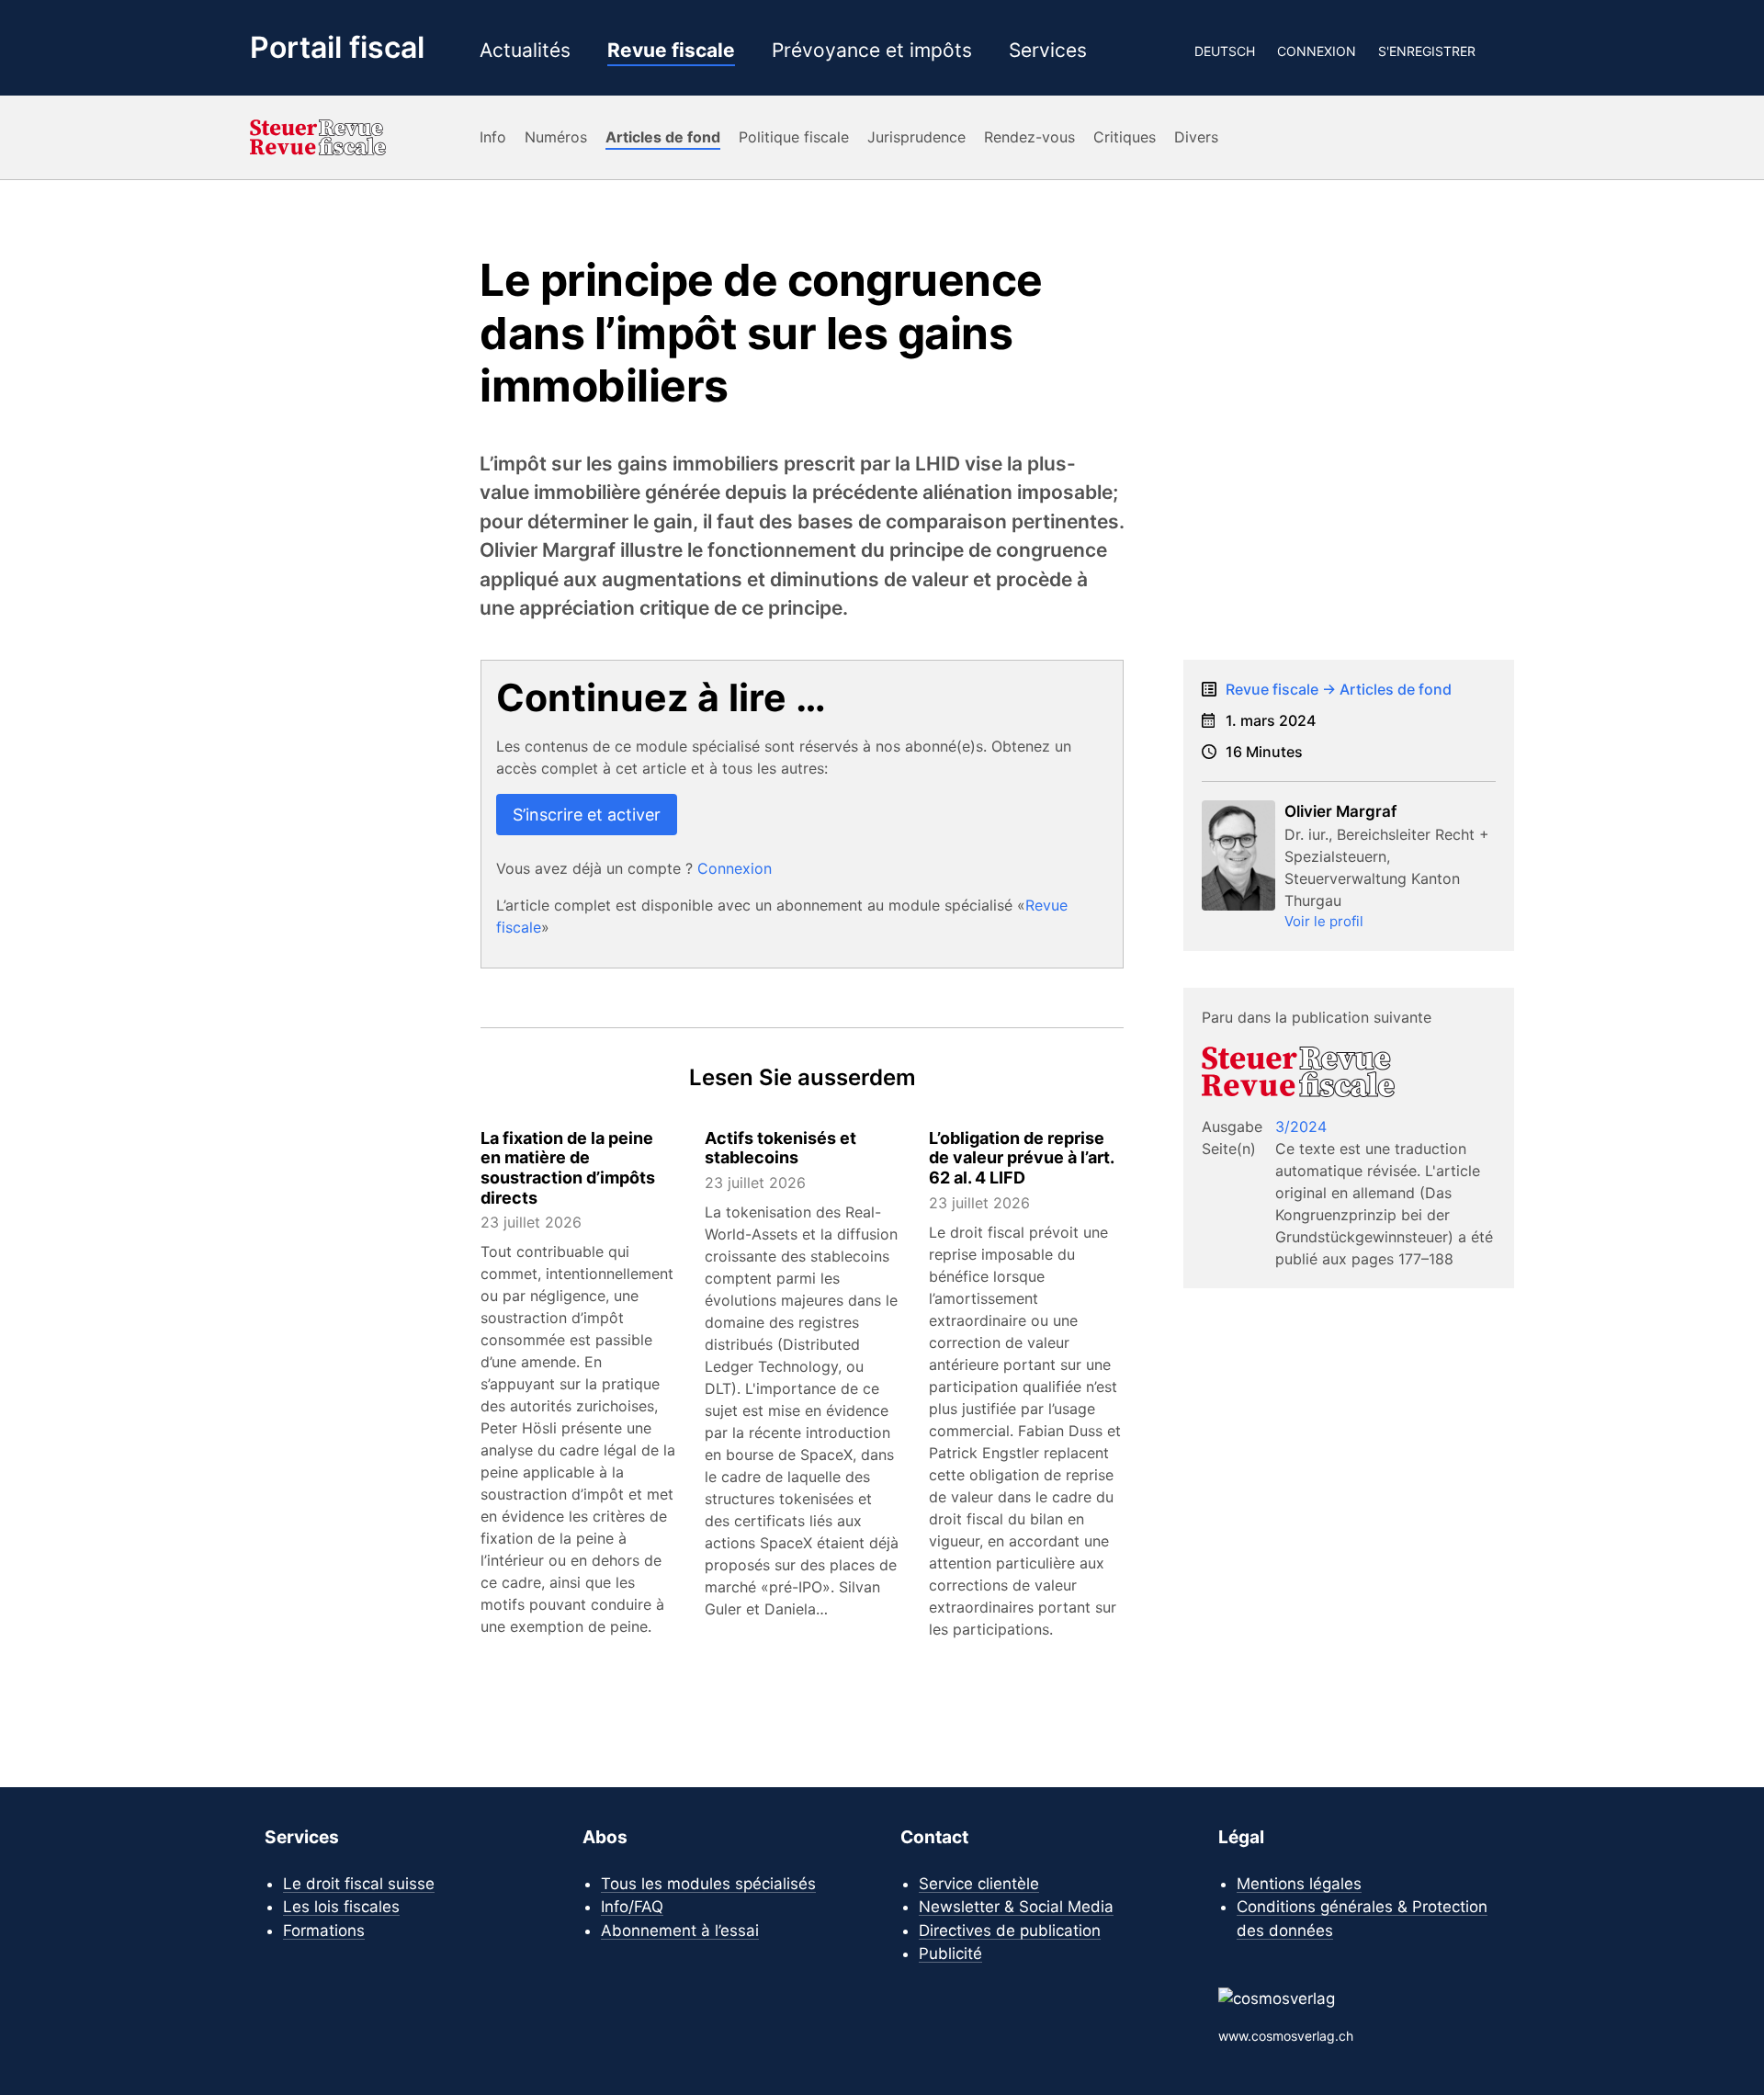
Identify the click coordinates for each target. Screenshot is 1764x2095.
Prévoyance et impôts (872, 51)
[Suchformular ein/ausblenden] (1506, 51)
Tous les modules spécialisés (708, 1884)
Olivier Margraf (1340, 811)
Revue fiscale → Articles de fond (1339, 689)
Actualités (525, 51)
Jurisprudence (916, 137)
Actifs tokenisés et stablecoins (780, 1148)
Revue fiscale (671, 51)
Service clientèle (979, 1884)
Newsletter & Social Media (1016, 1907)
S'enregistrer (1427, 51)
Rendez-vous (1029, 137)
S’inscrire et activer (587, 815)
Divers (1196, 137)
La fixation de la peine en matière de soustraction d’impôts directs (568, 1168)
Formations (324, 1931)
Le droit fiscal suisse (359, 1884)
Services (1048, 51)
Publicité (950, 1953)
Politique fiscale (794, 137)
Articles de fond (663, 137)
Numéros (556, 137)
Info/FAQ (632, 1907)
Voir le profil (1324, 921)
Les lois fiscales (341, 1907)
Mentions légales (1299, 1884)
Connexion (1317, 51)
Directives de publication (1010, 1931)
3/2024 (1301, 1127)
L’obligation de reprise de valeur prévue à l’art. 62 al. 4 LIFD (1021, 1158)
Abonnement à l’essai (680, 1931)
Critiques (1125, 137)
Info (493, 137)
